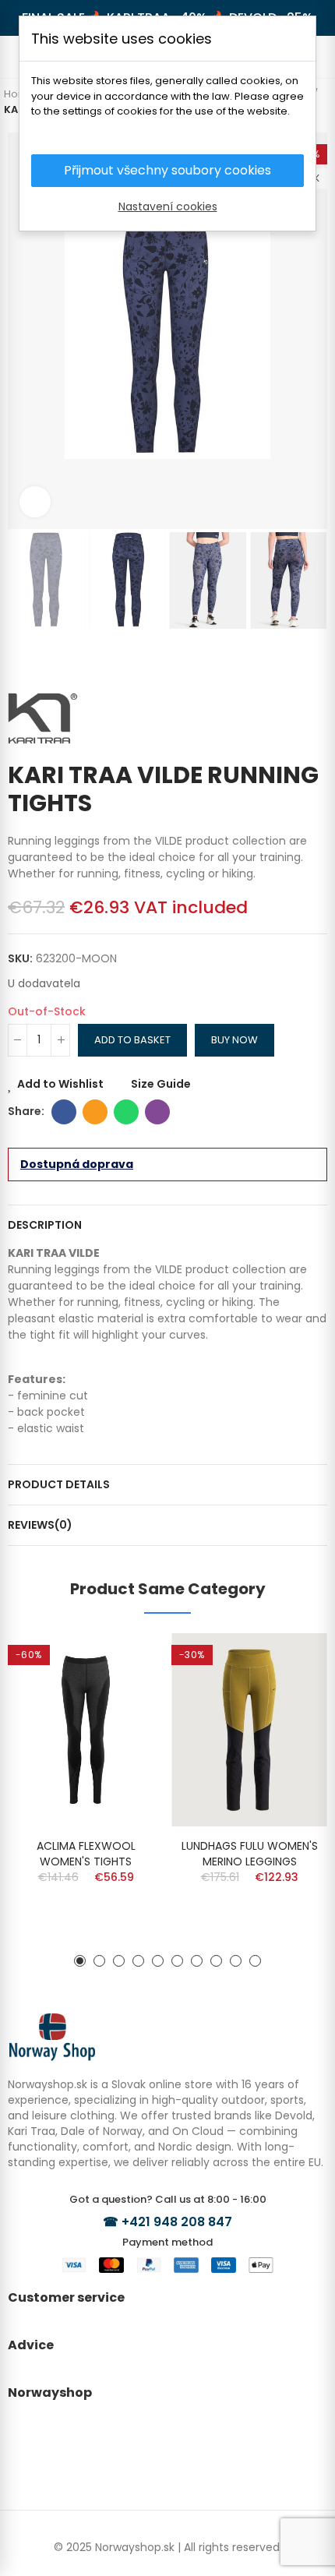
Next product (316, 660)
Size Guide (161, 1084)
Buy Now (235, 1040)
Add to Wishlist (60, 1084)
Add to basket (132, 1040)
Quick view (125, 1692)
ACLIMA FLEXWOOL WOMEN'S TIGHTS (86, 1854)
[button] (23, 331)
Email (95, 1112)
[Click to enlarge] (35, 502)
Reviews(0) (40, 1525)
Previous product (292, 660)
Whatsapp (126, 1112)
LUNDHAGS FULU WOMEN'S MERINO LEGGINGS (250, 1854)
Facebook (64, 1112)
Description (45, 1225)
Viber (157, 1112)
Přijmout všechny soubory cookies (167, 170)
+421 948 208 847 (177, 2222)
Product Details (59, 1484)
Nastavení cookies (168, 206)
